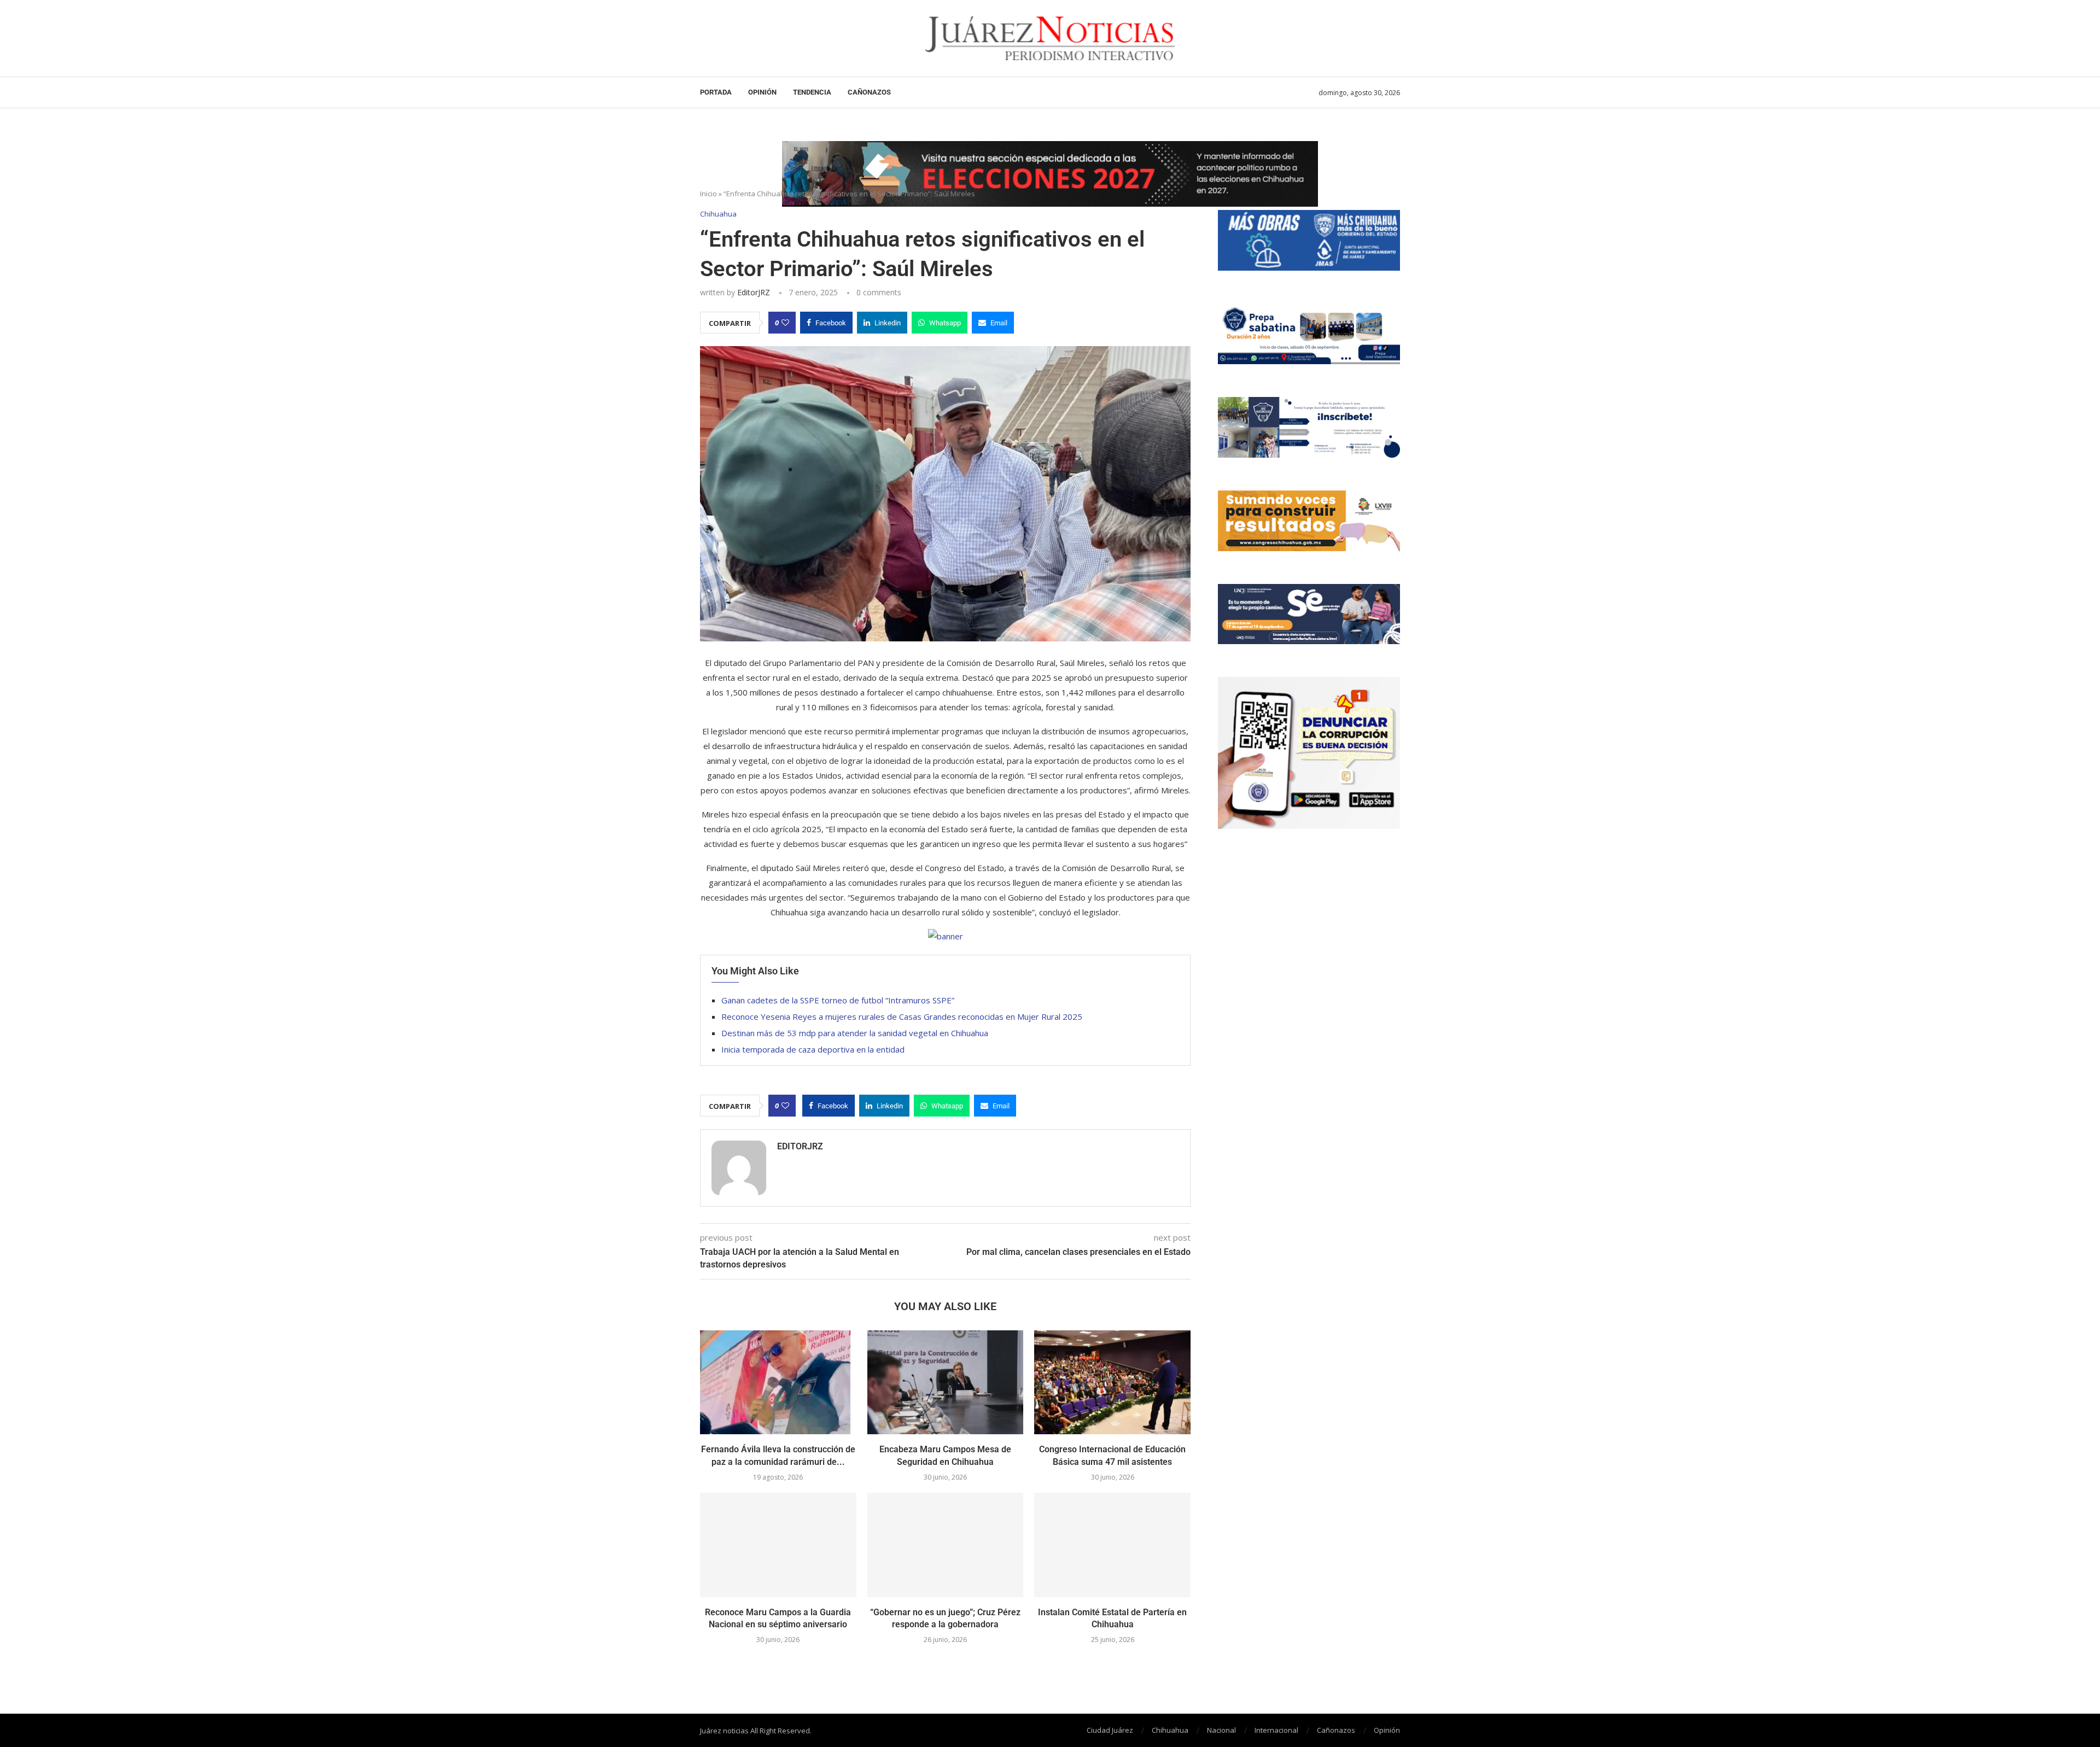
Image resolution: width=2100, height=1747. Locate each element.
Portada (716, 92)
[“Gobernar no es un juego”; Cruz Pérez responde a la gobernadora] (946, 1545)
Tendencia (812, 92)
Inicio (708, 194)
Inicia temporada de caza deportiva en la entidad (813, 1049)
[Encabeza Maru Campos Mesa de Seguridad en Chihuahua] (946, 1382)
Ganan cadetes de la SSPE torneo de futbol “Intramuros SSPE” (838, 1000)
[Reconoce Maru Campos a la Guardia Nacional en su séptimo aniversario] (778, 1545)
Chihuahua (1170, 1730)
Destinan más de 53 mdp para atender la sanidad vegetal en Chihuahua (855, 1033)
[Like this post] (785, 323)
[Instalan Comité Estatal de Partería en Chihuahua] (1112, 1545)
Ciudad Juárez (1110, 1730)
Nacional (1221, 1730)
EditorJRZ (754, 292)
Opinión (762, 92)
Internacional (1276, 1730)
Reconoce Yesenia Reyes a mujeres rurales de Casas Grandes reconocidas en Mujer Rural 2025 (902, 1016)
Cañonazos (869, 92)
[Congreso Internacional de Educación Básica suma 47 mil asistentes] (1112, 1382)
